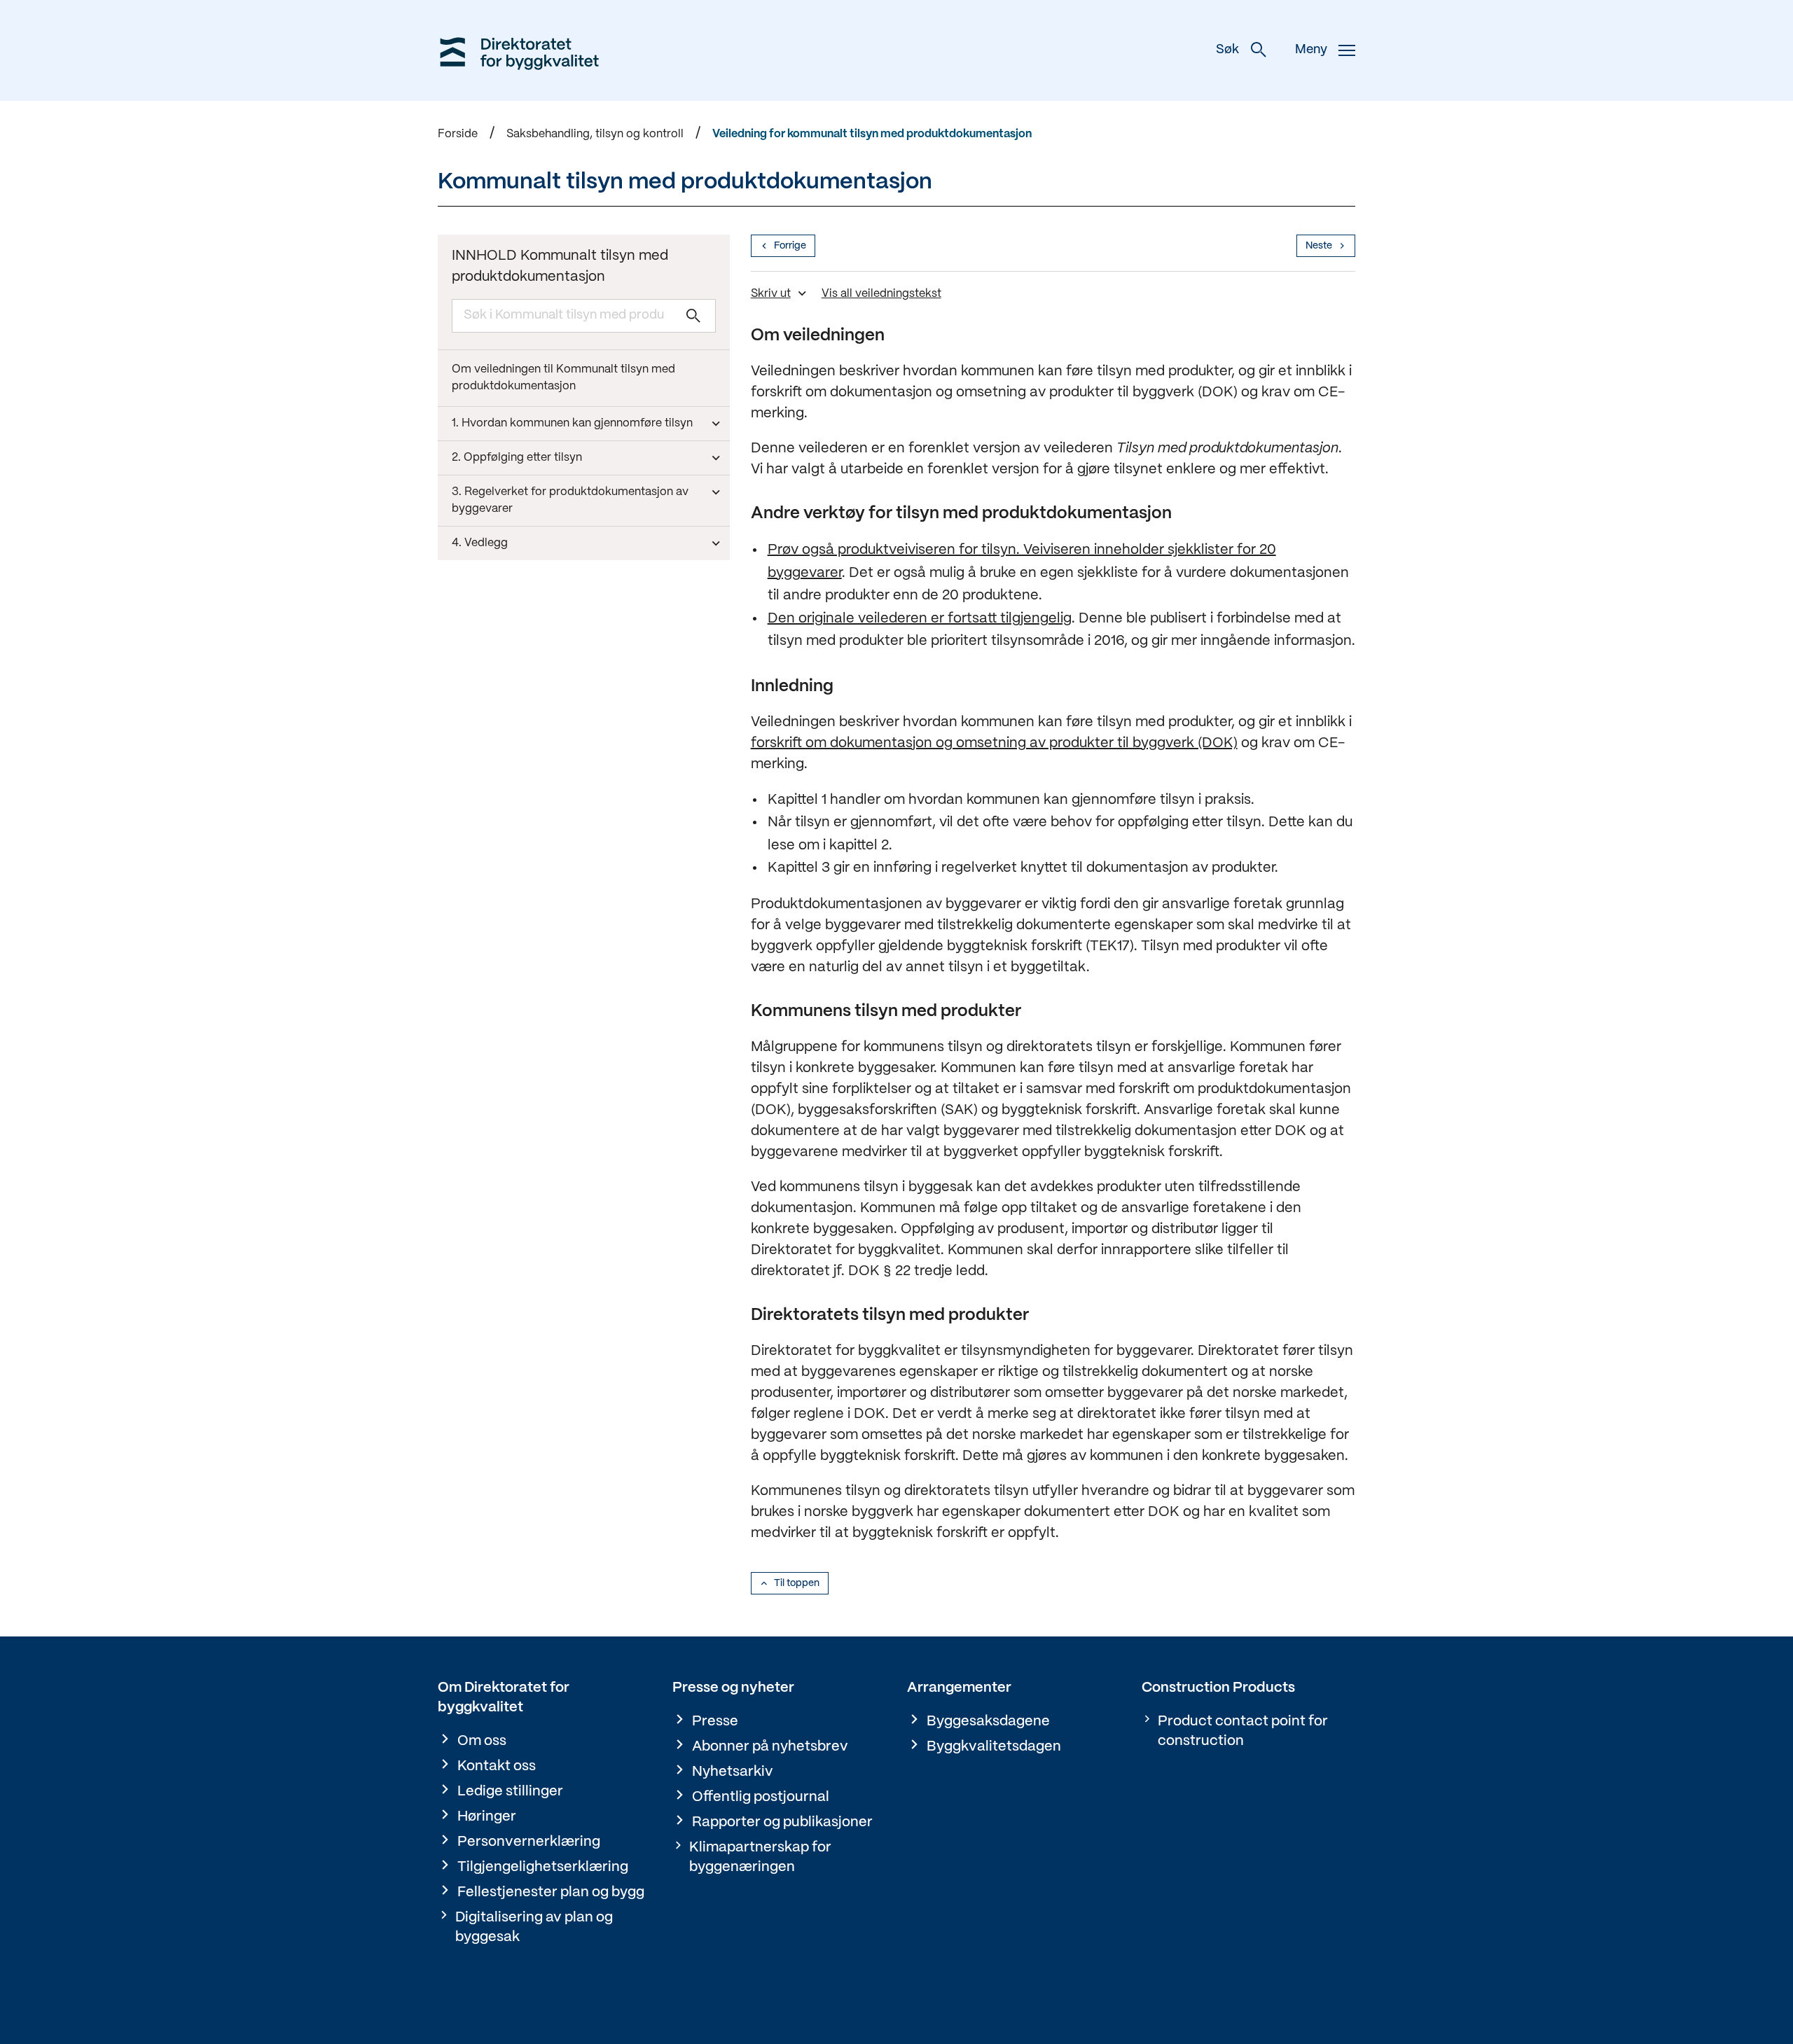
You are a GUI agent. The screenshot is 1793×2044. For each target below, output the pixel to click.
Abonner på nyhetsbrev (770, 1747)
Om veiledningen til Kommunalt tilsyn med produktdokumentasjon (563, 378)
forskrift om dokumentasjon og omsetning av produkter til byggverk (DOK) (994, 743)
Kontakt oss (497, 1766)
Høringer (487, 1817)
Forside (458, 134)
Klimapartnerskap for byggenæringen (760, 1857)
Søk (1227, 50)
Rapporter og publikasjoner (782, 1822)
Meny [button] (1311, 50)
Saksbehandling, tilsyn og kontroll (595, 134)
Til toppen (797, 1583)
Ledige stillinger (510, 1792)
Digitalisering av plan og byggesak (534, 1927)
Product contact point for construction (1243, 1731)
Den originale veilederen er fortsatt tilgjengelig (920, 619)
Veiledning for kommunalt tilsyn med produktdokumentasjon (872, 134)
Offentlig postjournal (761, 1797)
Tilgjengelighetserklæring (543, 1867)
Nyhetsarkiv (733, 1772)
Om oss (482, 1741)
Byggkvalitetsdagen (994, 1747)
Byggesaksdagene (988, 1722)
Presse (715, 1722)
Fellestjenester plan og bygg (551, 1892)
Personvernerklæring (529, 1842)
